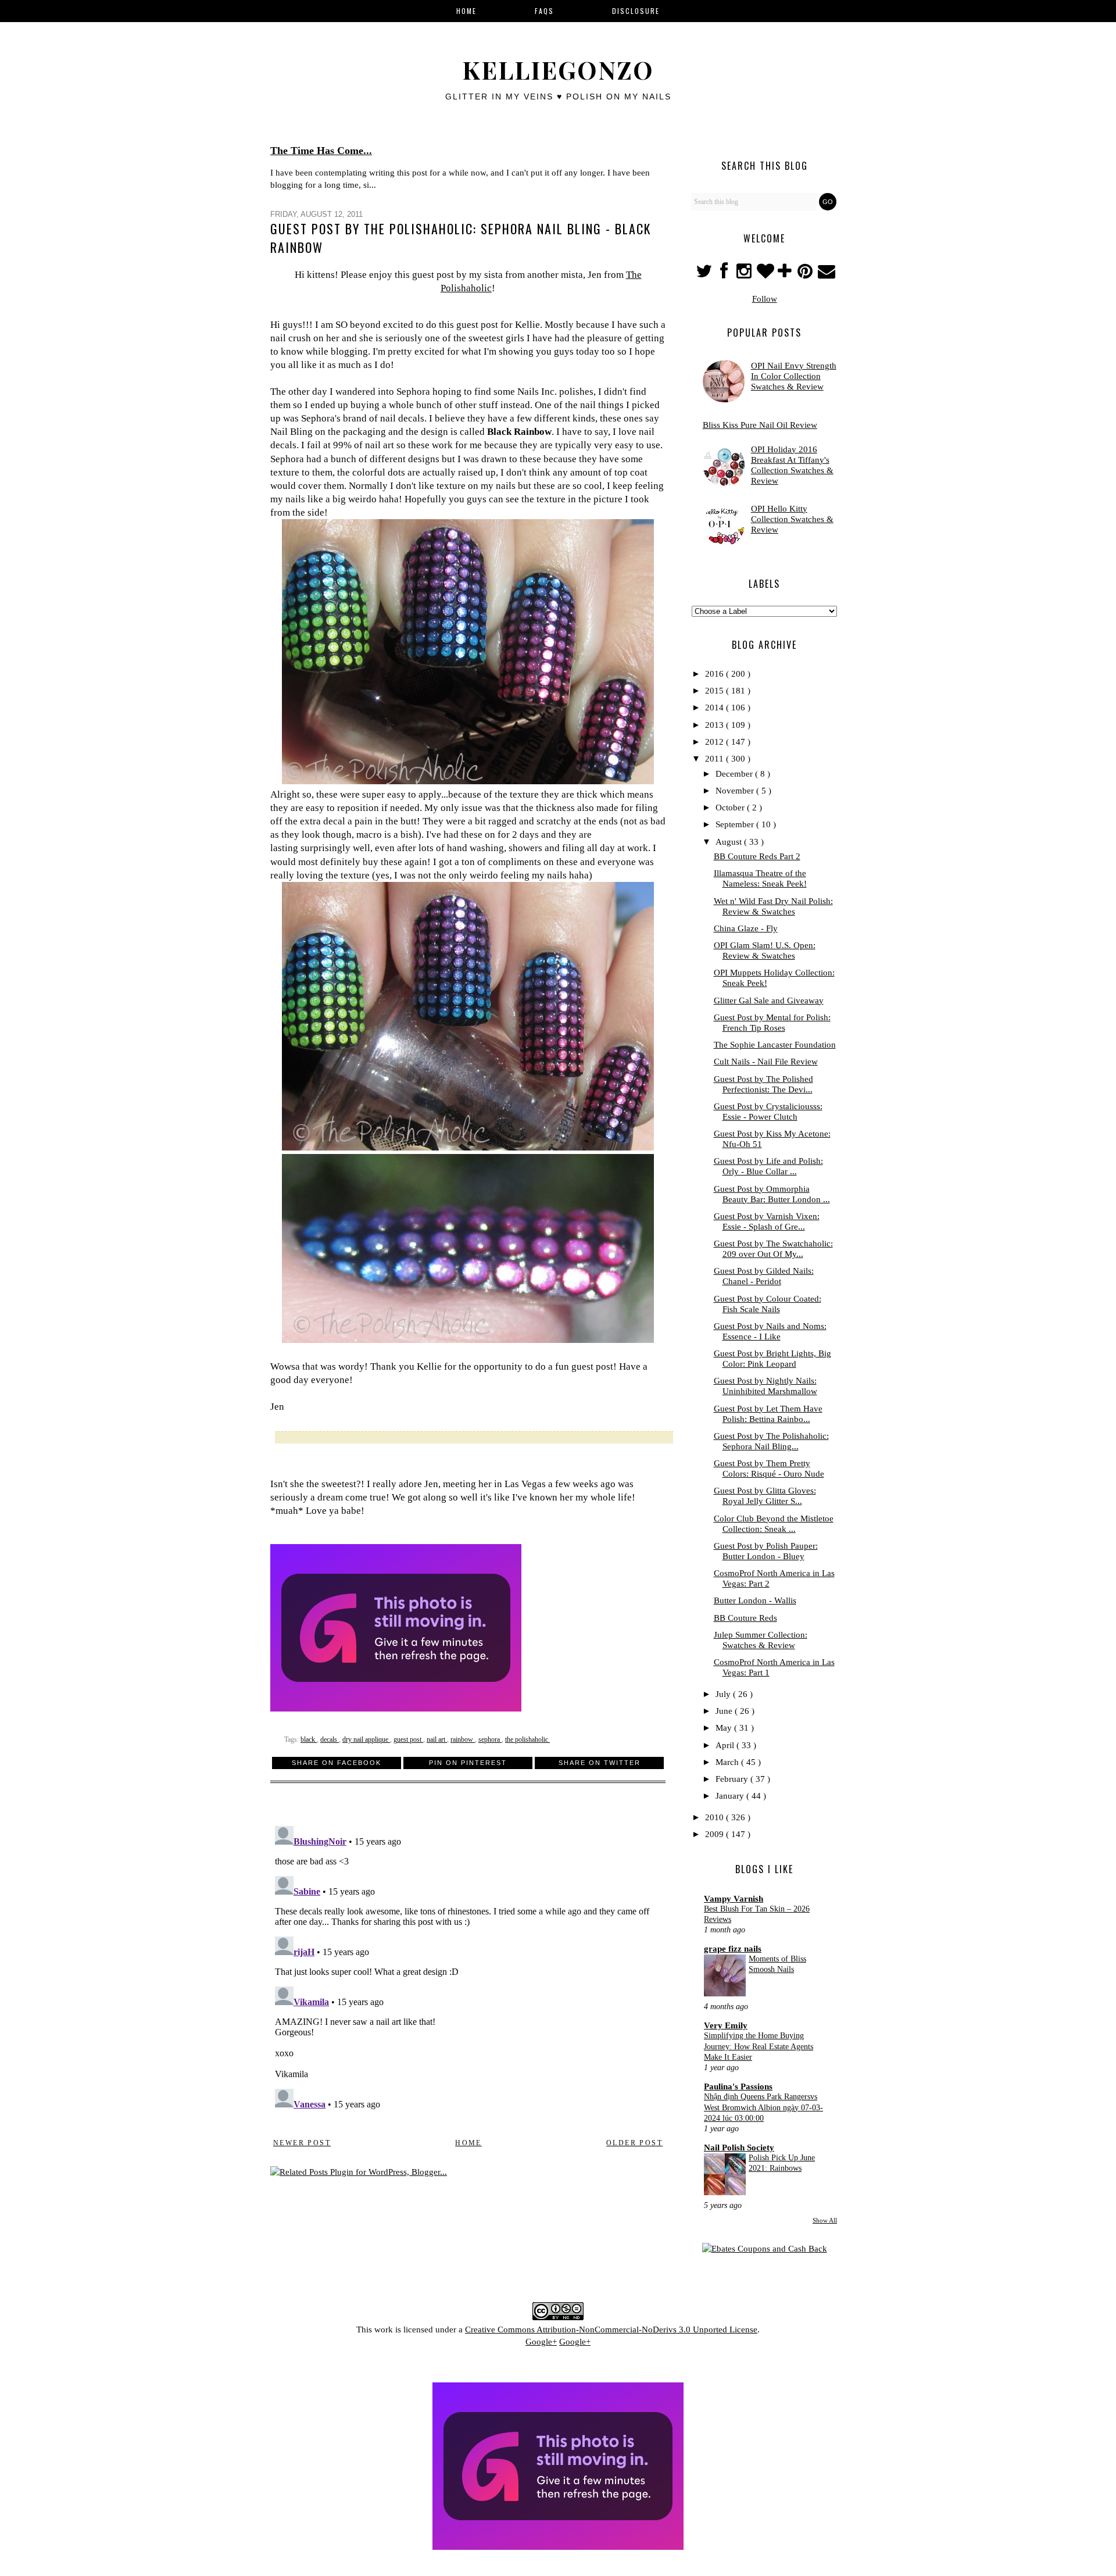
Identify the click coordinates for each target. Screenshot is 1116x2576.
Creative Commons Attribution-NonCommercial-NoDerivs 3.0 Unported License (611, 2330)
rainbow (463, 1739)
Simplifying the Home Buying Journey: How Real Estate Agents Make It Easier (759, 2046)
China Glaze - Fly (746, 928)
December (735, 774)
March (728, 1762)
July (724, 1694)
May (725, 1728)
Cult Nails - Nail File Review (766, 1062)
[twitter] (705, 274)
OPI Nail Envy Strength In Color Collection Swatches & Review (794, 376)
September (736, 824)
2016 (716, 674)
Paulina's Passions (738, 2086)
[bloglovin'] (766, 274)
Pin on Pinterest (468, 1763)
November (736, 791)
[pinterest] (806, 274)
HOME (466, 11)
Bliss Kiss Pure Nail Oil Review (760, 425)
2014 (716, 708)
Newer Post (302, 2143)
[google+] (786, 274)
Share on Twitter (600, 1763)
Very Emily (726, 2025)
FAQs (544, 11)
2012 (716, 742)
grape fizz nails (733, 1949)
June (725, 1711)
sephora (490, 1739)
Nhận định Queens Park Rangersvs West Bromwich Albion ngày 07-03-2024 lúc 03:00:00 (763, 2107)
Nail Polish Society (739, 2148)
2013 (716, 725)
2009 (716, 1834)
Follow (765, 299)
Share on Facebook (337, 1763)
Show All (825, 2220)
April (726, 1745)
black (309, 1739)
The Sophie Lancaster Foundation (775, 1045)
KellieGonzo (558, 70)
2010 (716, 1817)
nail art (437, 1739)
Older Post (634, 2143)
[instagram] (745, 274)
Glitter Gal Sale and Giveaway (769, 1001)
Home (468, 2143)
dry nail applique (366, 1739)
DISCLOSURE (636, 11)
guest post (408, 1739)
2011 (716, 759)
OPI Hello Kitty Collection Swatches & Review (792, 519)
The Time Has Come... (321, 151)
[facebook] (724, 274)
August (730, 842)
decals (330, 1739)
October (731, 808)
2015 (716, 691)
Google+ (541, 2342)
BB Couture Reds (745, 1618)
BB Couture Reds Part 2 (757, 856)
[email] (826, 274)
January (731, 1796)
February (733, 1779)
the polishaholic (527, 1739)
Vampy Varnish (734, 1899)
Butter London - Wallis (755, 1600)
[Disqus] (468, 1967)
